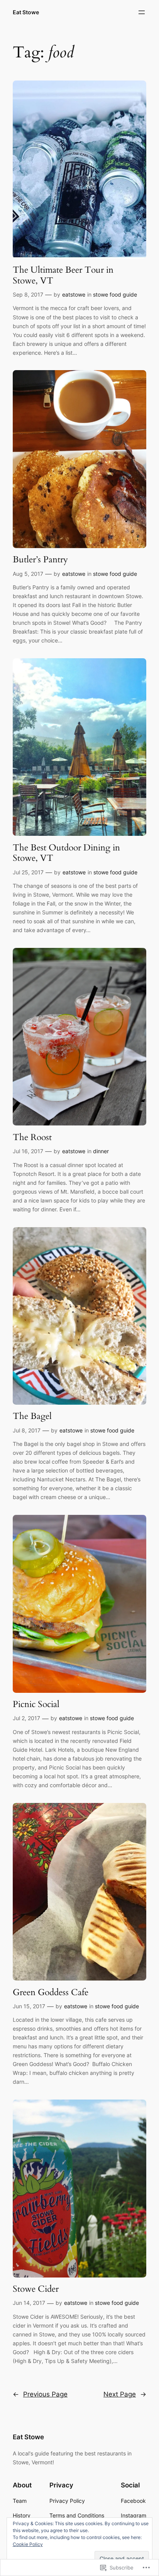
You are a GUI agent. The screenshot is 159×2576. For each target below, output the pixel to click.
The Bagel (32, 1416)
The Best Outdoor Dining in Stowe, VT (66, 853)
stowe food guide (115, 294)
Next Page (125, 2394)
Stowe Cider (36, 2289)
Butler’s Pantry (40, 560)
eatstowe (74, 294)
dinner (101, 1151)
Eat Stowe (26, 12)
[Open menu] (142, 12)
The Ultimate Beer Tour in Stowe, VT (63, 275)
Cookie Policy (28, 2544)
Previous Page (40, 2394)
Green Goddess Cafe (51, 1992)
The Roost (32, 1137)
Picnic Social (36, 1704)
